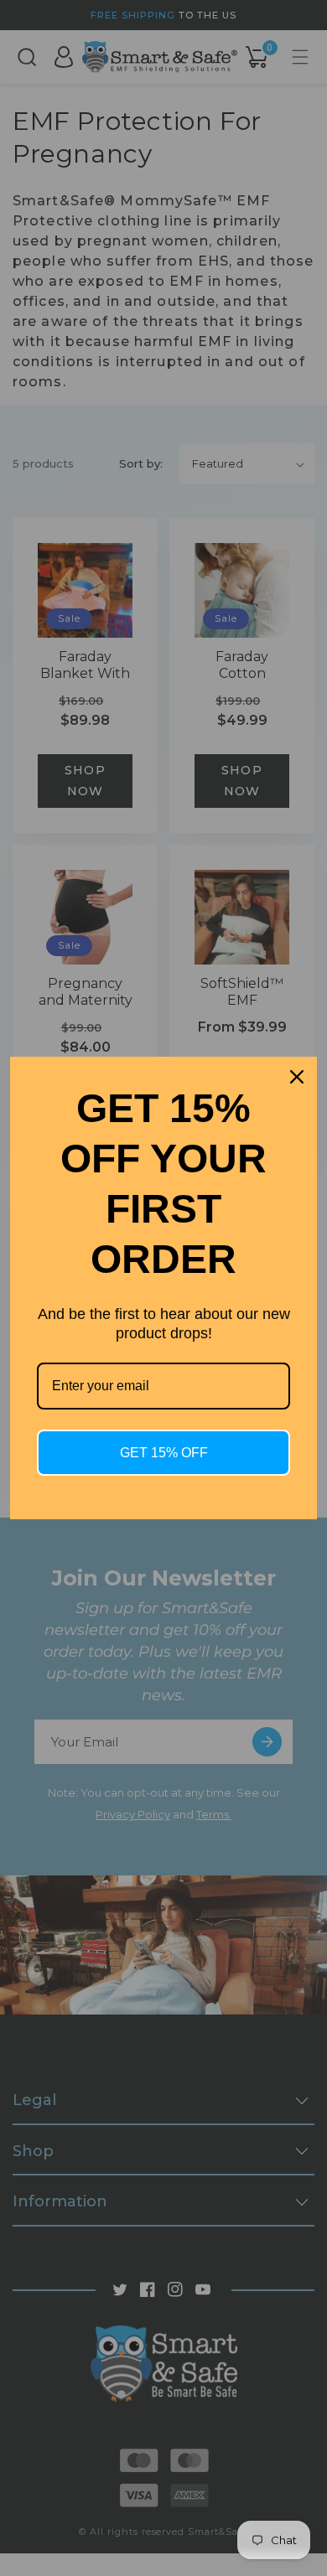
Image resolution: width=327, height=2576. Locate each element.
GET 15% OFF (164, 1453)
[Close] (297, 1077)
